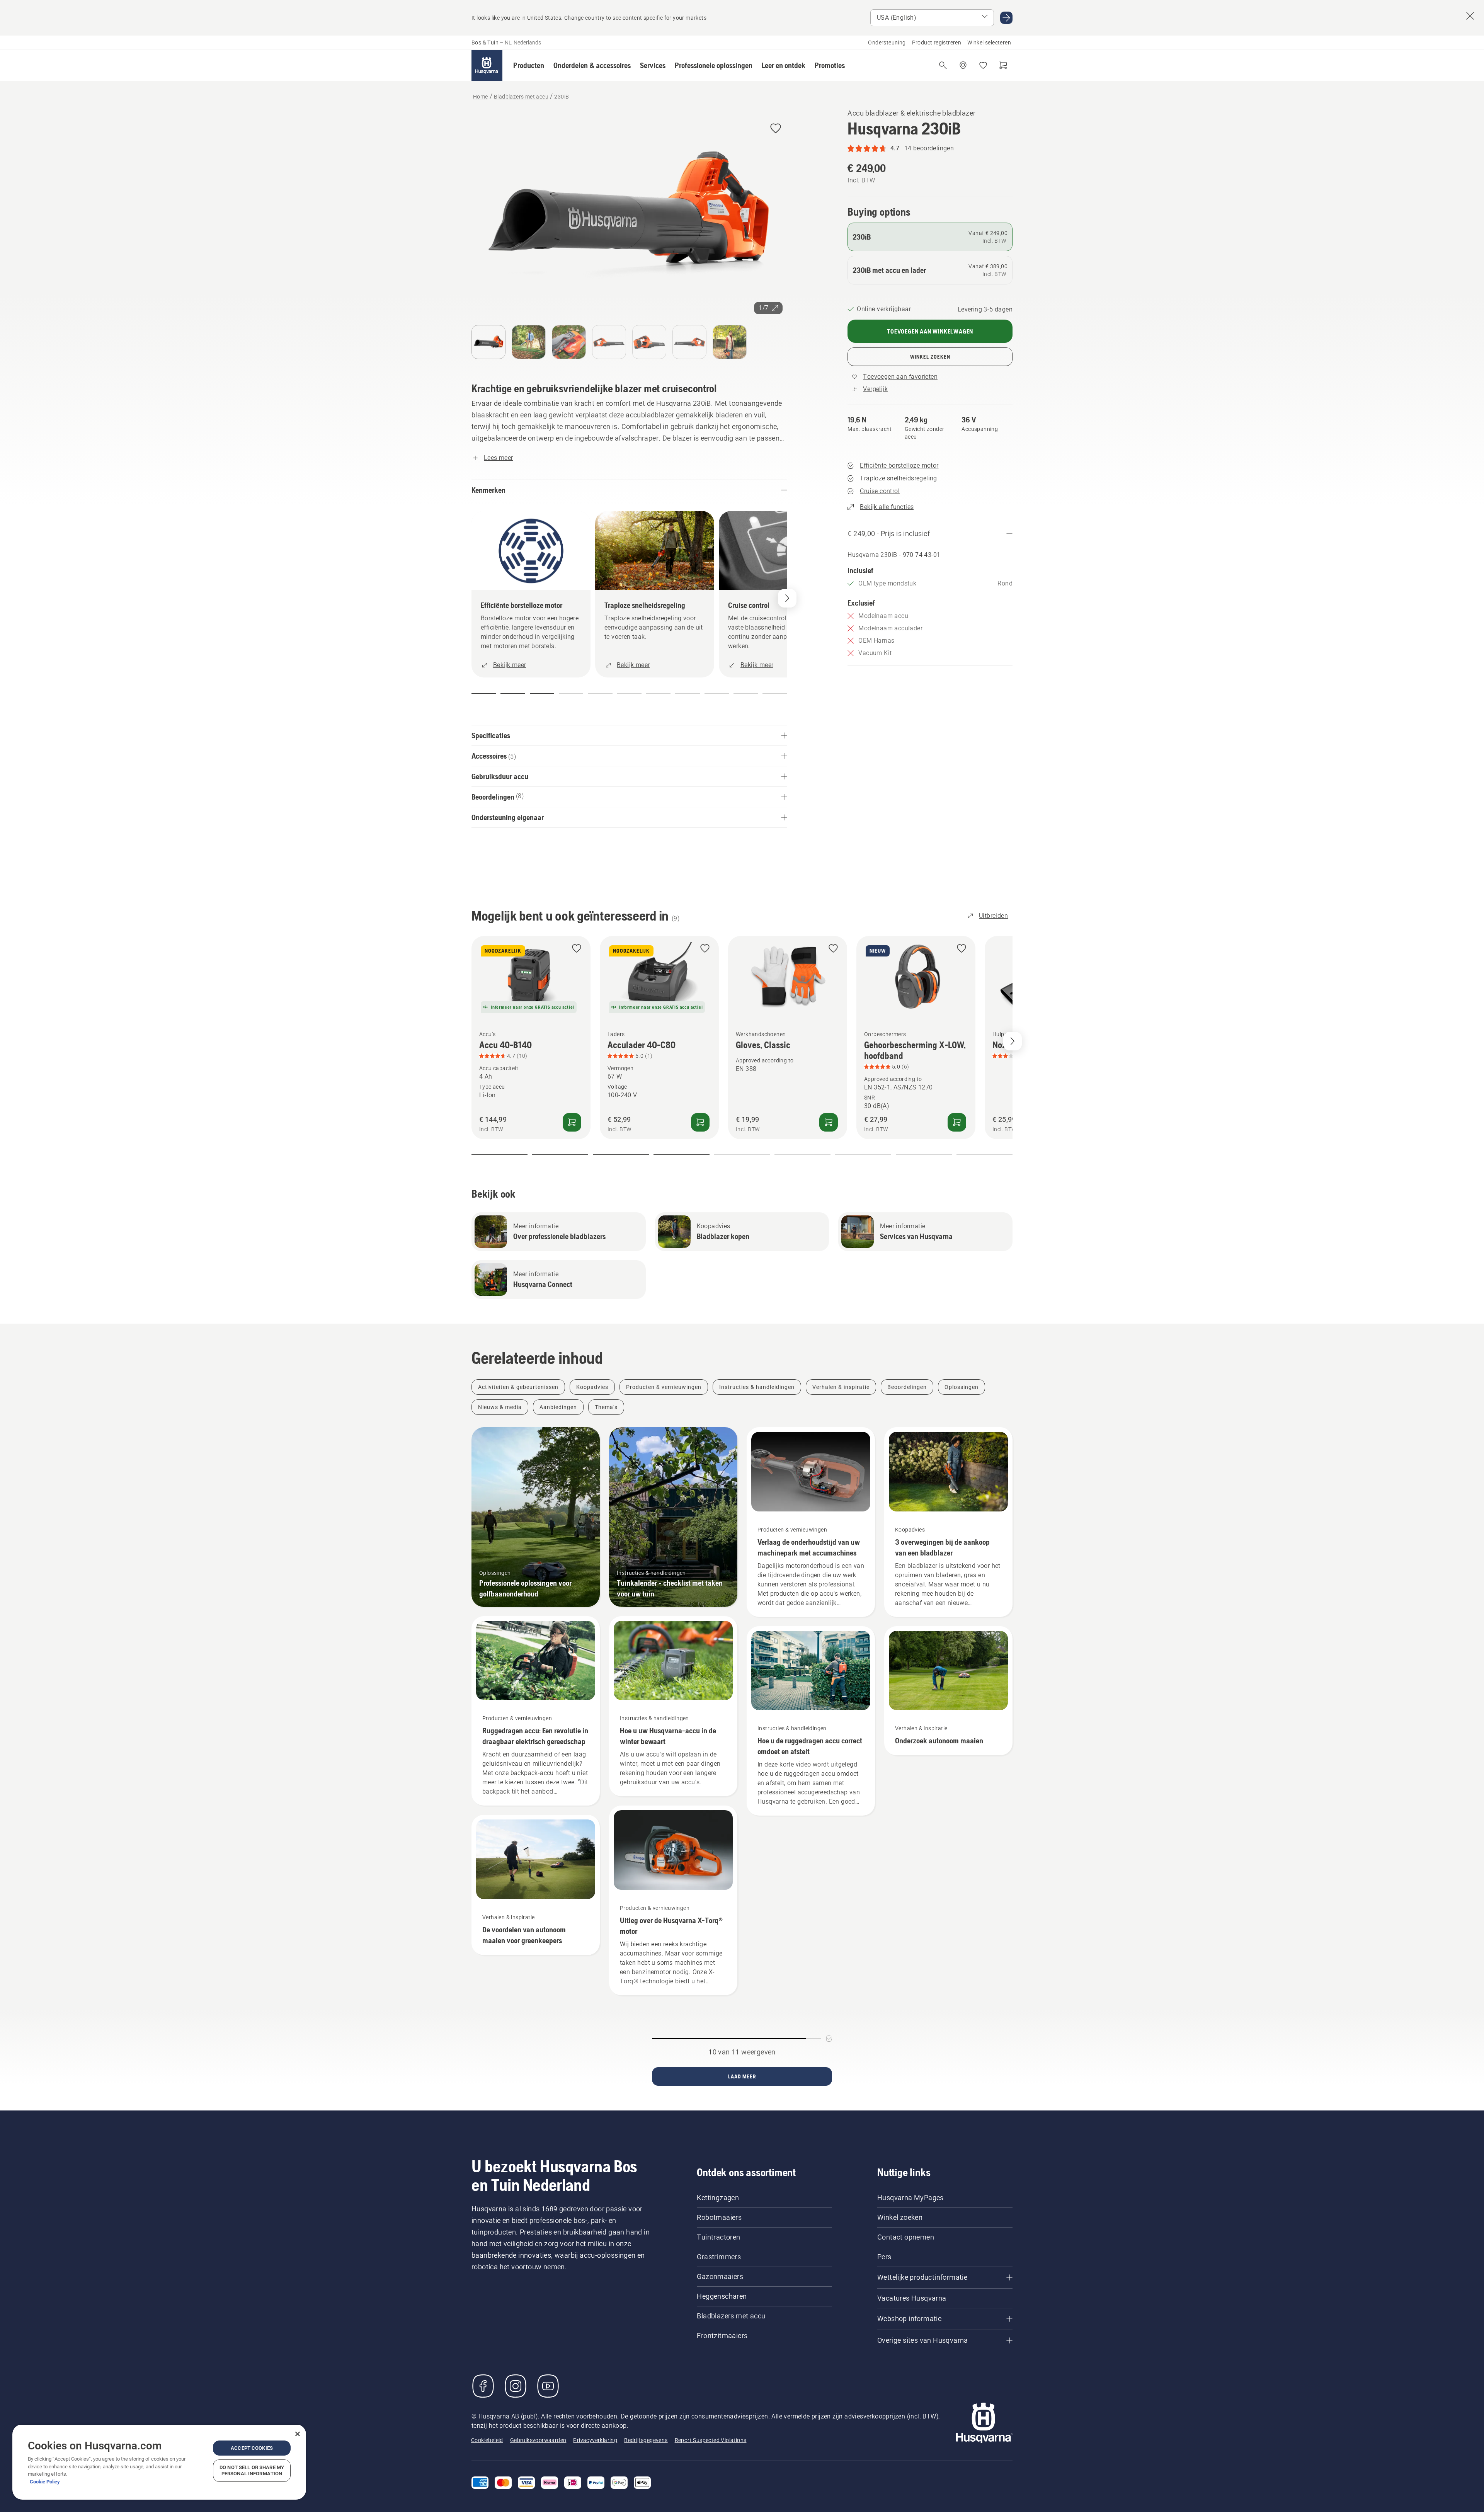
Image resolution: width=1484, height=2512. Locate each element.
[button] (529, 65)
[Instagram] (516, 2386)
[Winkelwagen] (1003, 65)
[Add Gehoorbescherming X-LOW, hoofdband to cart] (957, 1122)
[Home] (487, 65)
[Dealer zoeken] (963, 65)
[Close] (298, 2434)
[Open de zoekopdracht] (943, 65)
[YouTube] (548, 2386)
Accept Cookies (252, 2448)
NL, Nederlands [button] (523, 43)
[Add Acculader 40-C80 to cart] (700, 1122)
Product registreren (937, 43)
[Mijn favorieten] (983, 65)
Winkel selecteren (989, 43)
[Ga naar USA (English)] (1006, 18)
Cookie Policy (45, 2482)
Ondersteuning (887, 43)
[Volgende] (787, 598)
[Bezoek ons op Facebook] (483, 2386)
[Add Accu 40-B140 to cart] (572, 1122)
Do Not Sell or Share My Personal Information (252, 2470)
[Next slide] (1013, 1041)
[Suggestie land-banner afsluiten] (1470, 16)
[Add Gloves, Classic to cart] (829, 1122)
